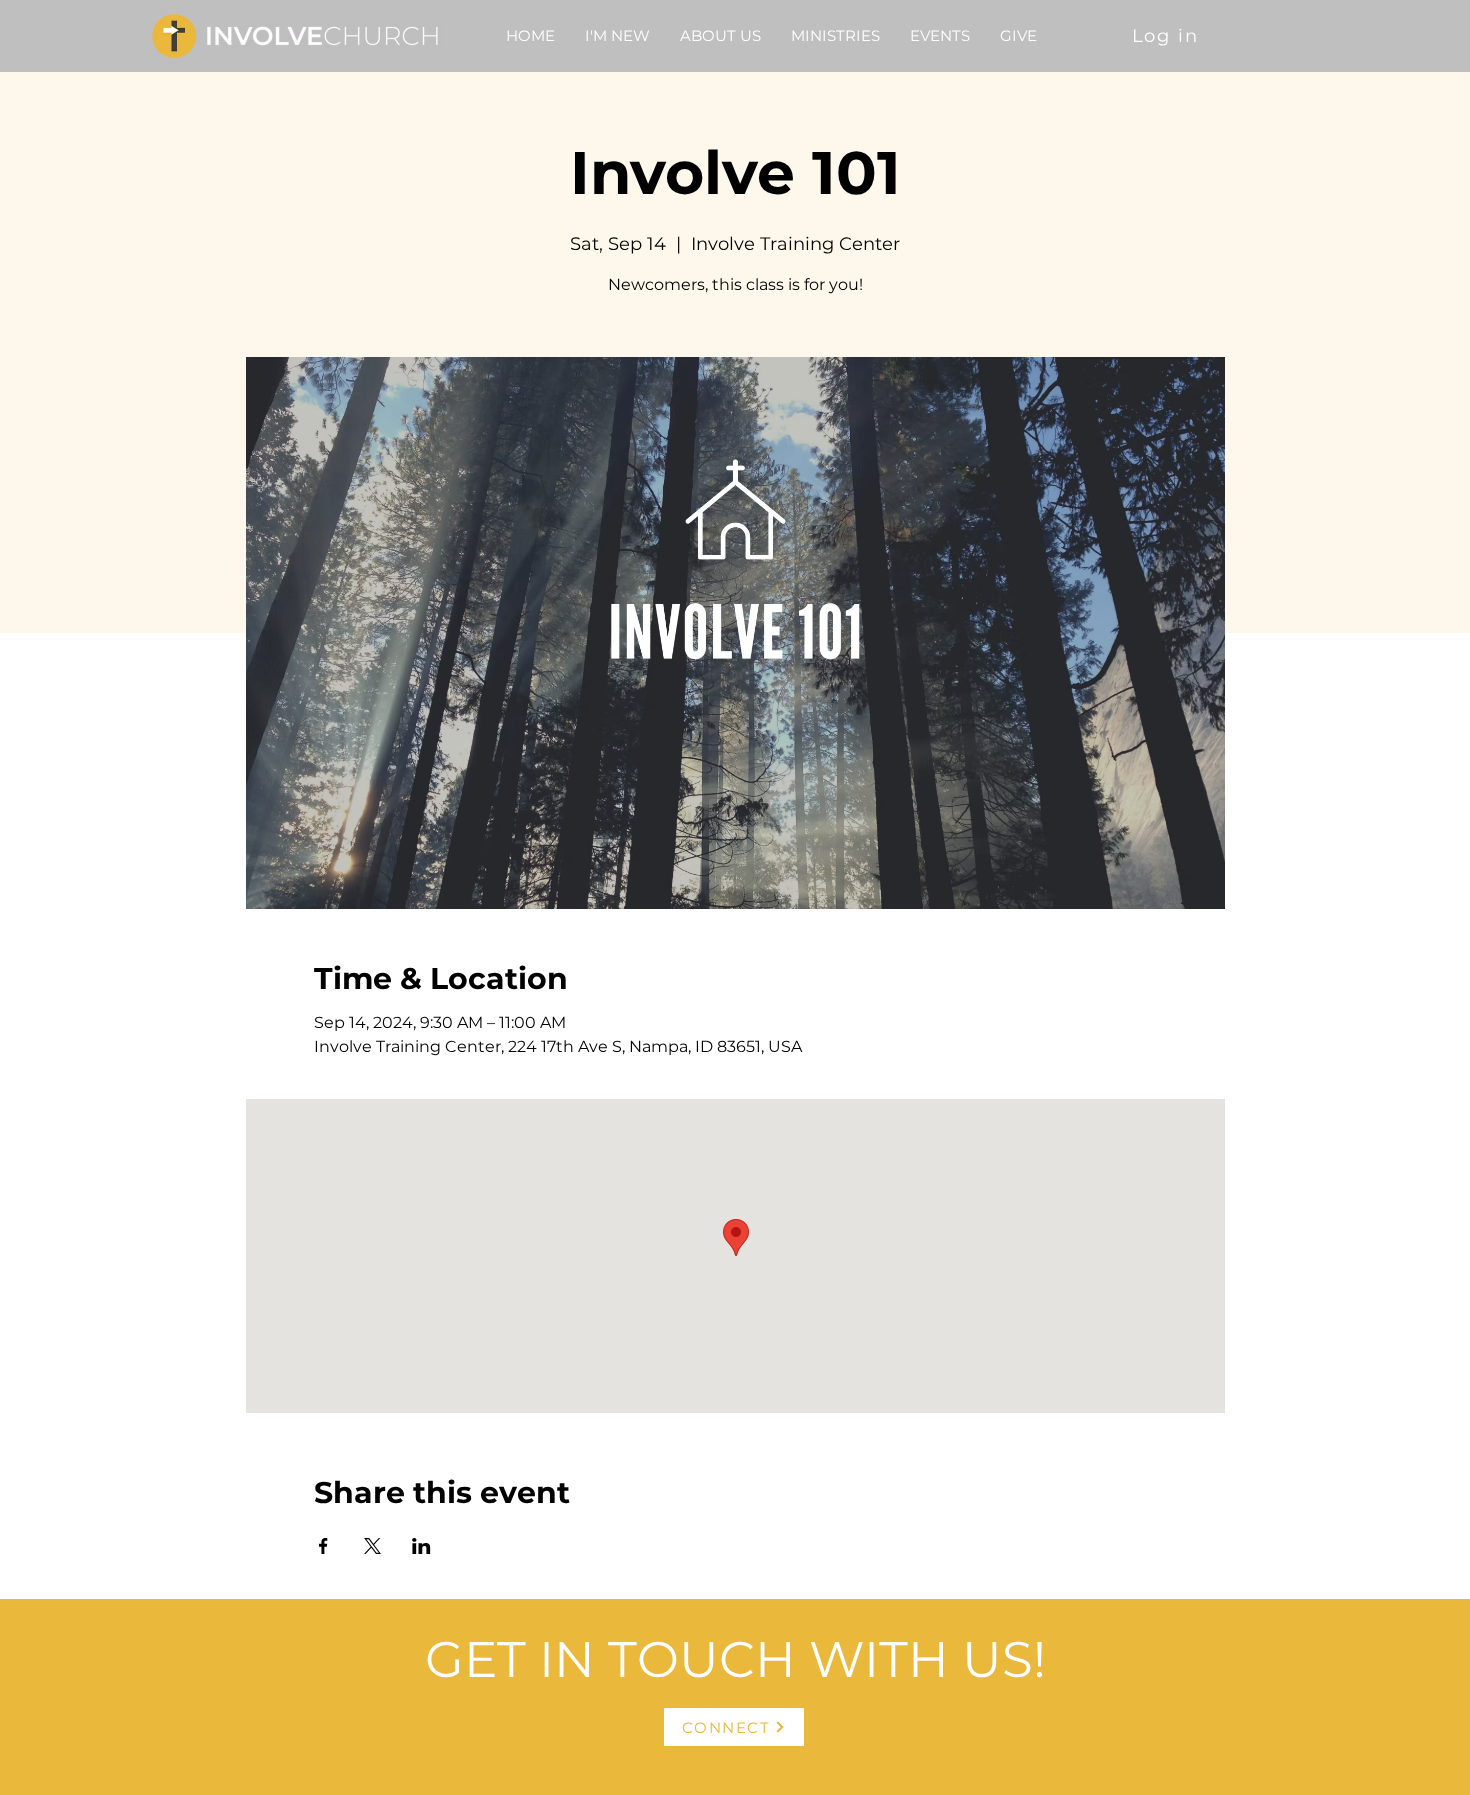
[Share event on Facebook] (323, 1546)
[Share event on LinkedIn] (421, 1546)
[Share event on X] (372, 1546)
